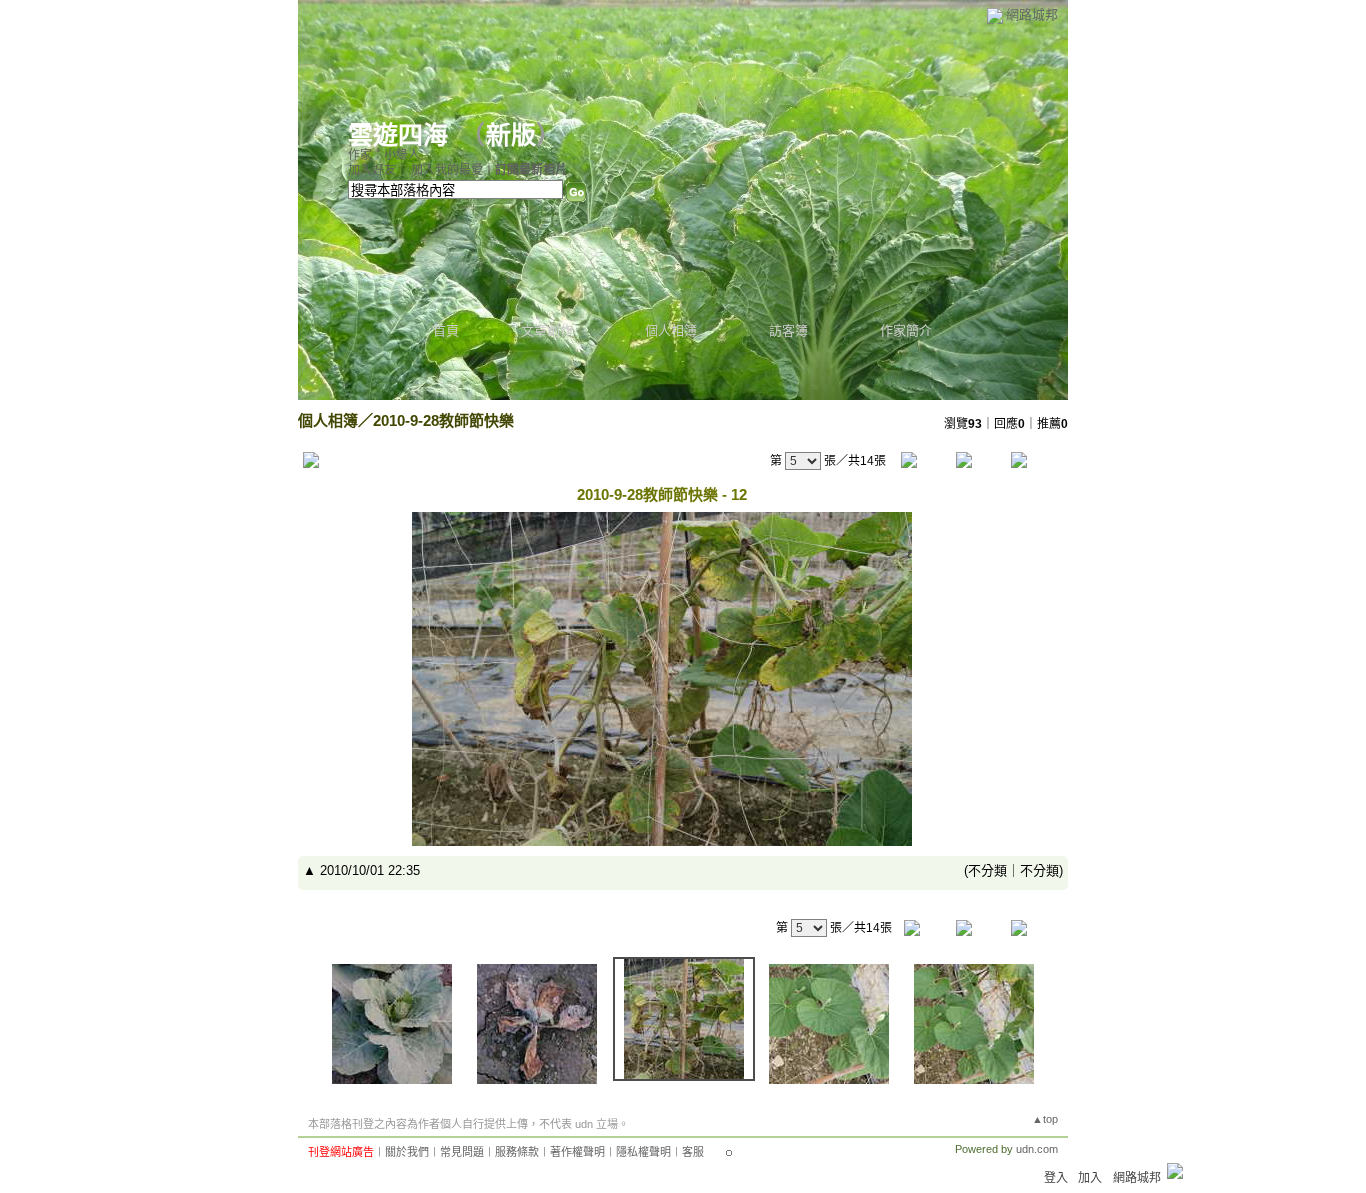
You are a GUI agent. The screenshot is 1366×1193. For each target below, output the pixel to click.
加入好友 (372, 170)
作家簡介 (906, 330)
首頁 (446, 330)
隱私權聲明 (643, 1152)
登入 (1056, 1178)
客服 (693, 1152)
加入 (1090, 1178)
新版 (511, 135)
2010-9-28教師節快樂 (443, 420)
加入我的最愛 (447, 170)
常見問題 (462, 1152)
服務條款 (517, 1152)
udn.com (1037, 1149)
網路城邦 (1032, 14)
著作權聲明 (577, 1152)
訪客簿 (788, 330)
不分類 (987, 870)
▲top (1045, 1119)
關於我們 (407, 1152)
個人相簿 (671, 330)
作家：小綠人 (384, 155)
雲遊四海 (398, 135)
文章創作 (547, 330)
